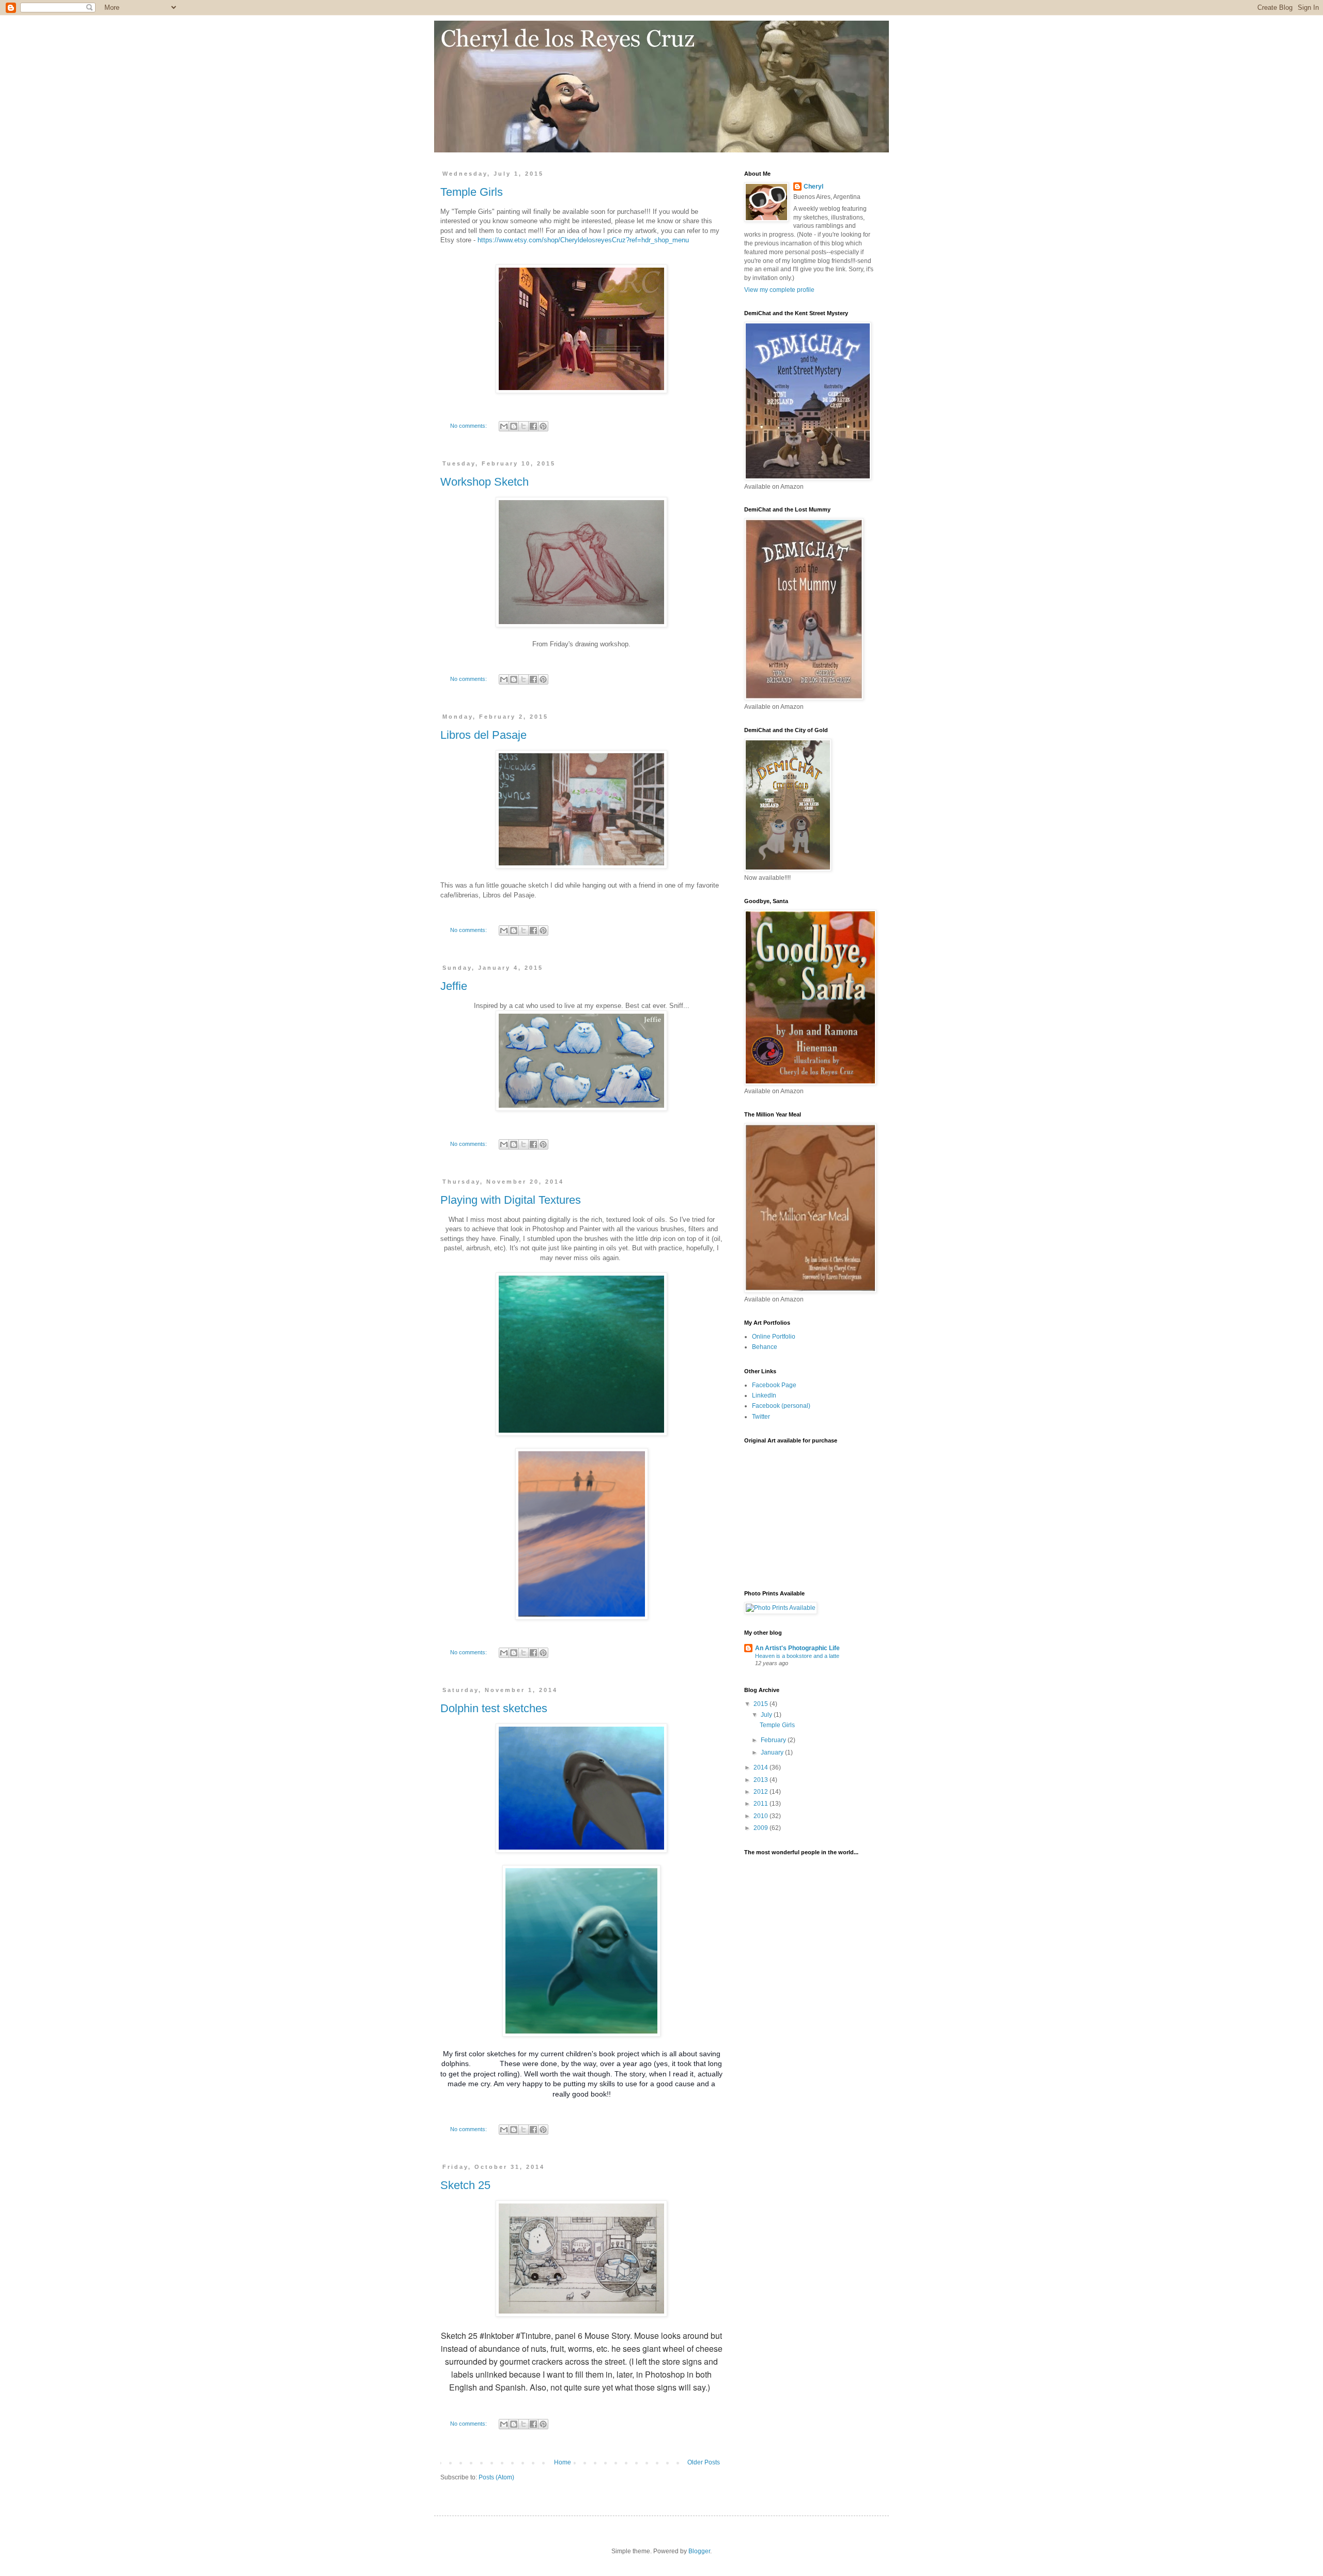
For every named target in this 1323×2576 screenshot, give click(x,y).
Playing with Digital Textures (511, 1200)
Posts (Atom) (496, 2477)
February (774, 1740)
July (767, 1715)
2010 (762, 1816)
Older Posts (704, 2462)
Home (563, 2462)
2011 (762, 1804)
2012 (762, 1792)
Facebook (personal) (781, 1406)
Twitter (761, 1417)
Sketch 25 (465, 2185)
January (773, 1752)
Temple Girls (472, 192)
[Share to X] (524, 426)
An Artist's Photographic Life (797, 1648)
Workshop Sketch (484, 482)
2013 (762, 1780)
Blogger (699, 2551)
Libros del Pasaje (483, 735)
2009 (762, 1828)
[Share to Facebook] (533, 426)
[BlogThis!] (514, 426)
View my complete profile (779, 290)
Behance (765, 1347)
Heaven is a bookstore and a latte (797, 1656)
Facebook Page (774, 1385)
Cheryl (813, 187)
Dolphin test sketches (494, 1708)
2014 (762, 1767)
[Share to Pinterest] (543, 426)
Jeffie (454, 986)
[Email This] (504, 426)
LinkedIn (764, 1395)
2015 (762, 1704)
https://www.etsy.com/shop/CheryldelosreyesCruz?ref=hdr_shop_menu (583, 240)
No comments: (469, 426)
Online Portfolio (774, 1337)
